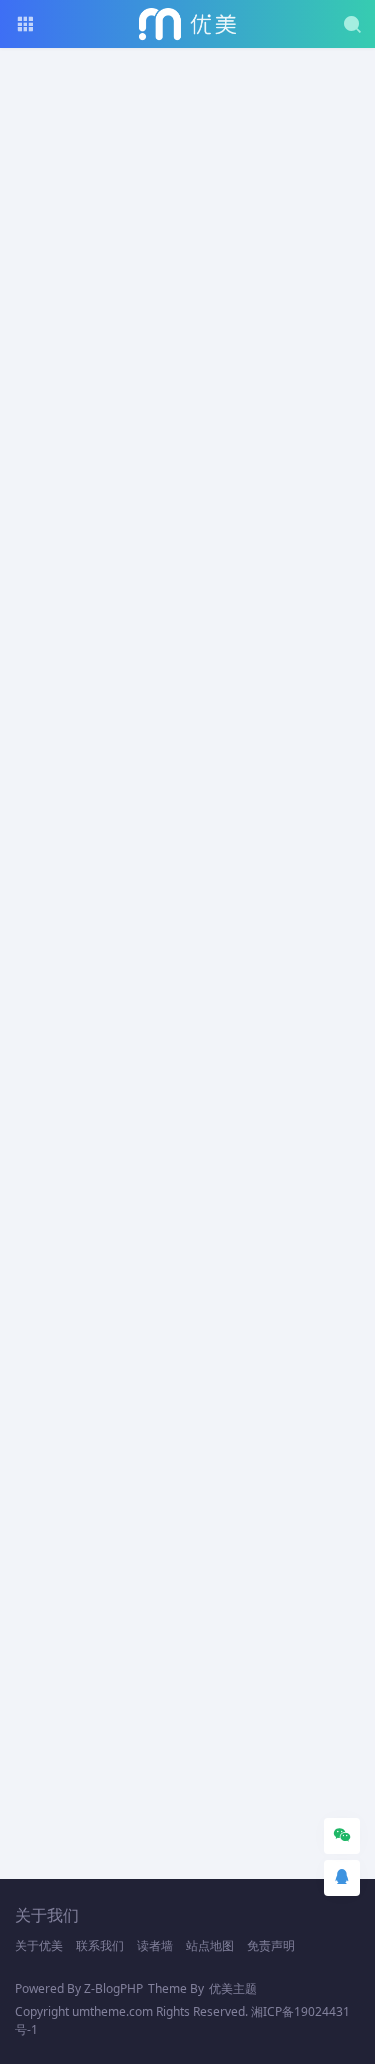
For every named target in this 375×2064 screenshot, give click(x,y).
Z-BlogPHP (113, 1988)
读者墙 (155, 1945)
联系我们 (100, 1945)
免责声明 (271, 1945)
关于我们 (47, 1915)
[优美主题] (187, 24)
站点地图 (210, 1945)
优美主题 (233, 1988)
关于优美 (39, 1945)
